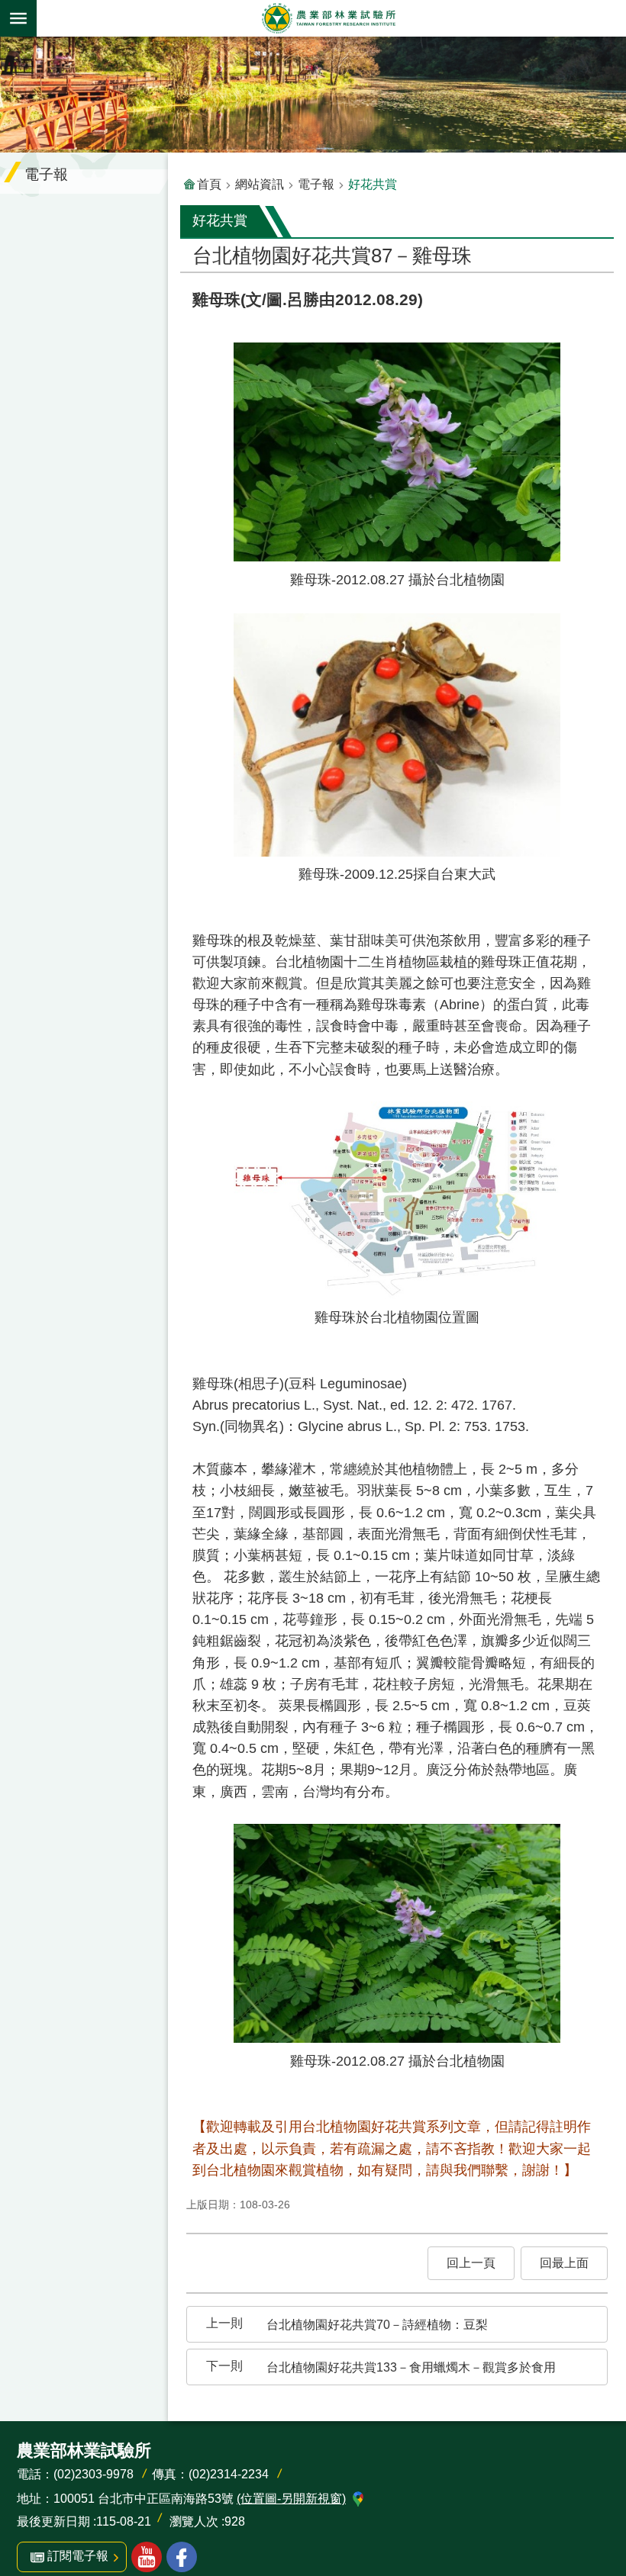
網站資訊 (260, 184)
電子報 (316, 184)
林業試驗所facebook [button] (182, 2557)
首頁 (209, 184)
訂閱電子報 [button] (78, 2556)
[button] (471, 2263)
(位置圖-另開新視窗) (291, 2499)
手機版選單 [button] (18, 18)
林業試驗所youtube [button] (147, 2557)
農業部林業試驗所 (328, 18)
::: (12, 47)
